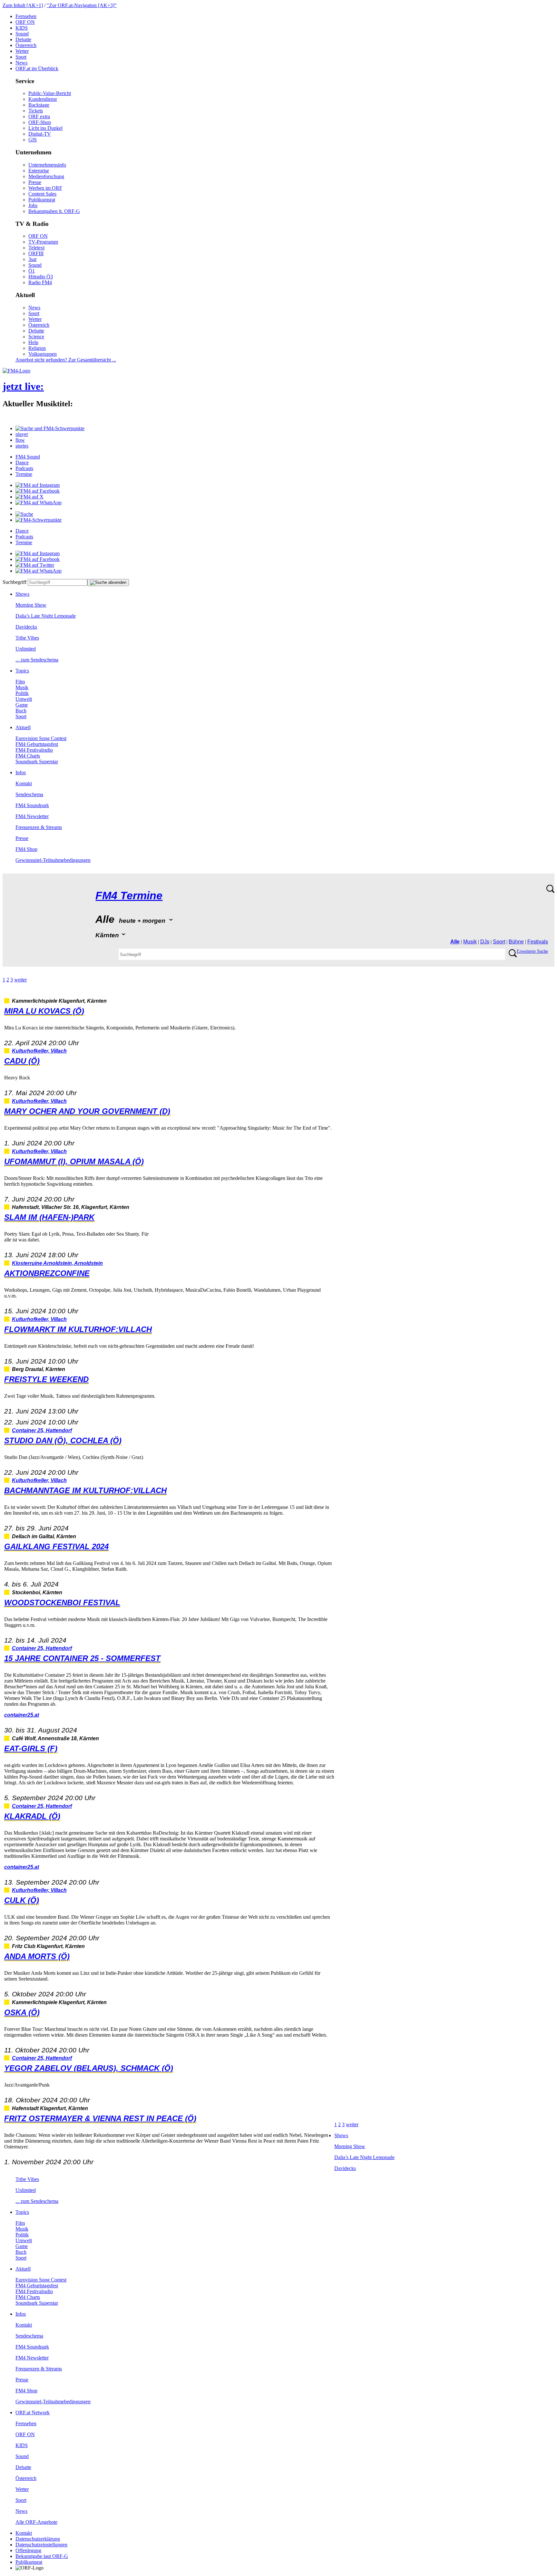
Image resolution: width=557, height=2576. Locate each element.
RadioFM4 (40, 282)
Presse (35, 182)
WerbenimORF (45, 188)
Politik (22, 693)
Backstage (39, 105)
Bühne (516, 942)
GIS (33, 140)
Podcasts (24, 468)
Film (20, 682)
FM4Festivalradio (34, 750)
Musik (22, 687)
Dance (22, 463)
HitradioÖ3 (41, 277)
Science (36, 337)
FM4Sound (28, 457)
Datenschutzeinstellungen (41, 2545)
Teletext (36, 248)
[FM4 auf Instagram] (38, 485)
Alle (455, 942)
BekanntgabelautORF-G (42, 2556)
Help (33, 342)
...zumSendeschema (37, 660)
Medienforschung (46, 176)
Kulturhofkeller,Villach (39, 1051)
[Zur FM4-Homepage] (16, 371)
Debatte (23, 39)
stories (22, 446)
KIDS (22, 28)
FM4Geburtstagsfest (37, 744)
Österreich (26, 45)
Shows (22, 594)
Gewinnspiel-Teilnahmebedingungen (53, 860)
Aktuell (23, 727)
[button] (50, 428)
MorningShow (31, 605)
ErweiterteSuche (532, 951)
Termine (24, 474)
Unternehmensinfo (47, 165)
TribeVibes (27, 638)
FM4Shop (26, 849)
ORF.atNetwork (33, 2412)
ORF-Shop (40, 122)
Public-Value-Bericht (50, 93)
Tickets (36, 111)
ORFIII (36, 253)
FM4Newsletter (32, 816)
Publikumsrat (42, 200)
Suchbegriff (15, 582)
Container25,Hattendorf (42, 1430)
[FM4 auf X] (29, 497)
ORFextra (39, 116)
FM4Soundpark (32, 805)
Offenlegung (28, 2550)
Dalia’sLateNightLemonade (46, 616)
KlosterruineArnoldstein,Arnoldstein (57, 1263)
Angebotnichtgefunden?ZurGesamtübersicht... (66, 360)
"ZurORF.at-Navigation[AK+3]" (82, 5)
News (21, 63)
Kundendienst (43, 99)
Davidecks (26, 627)
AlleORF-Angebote (36, 2522)
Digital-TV (40, 134)
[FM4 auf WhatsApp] (39, 502)
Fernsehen (26, 16)
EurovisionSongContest (41, 738)
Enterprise (39, 171)
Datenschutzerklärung (38, 2539)
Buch (21, 711)
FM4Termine (129, 896)
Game (22, 705)
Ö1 (32, 271)
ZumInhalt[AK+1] (23, 5)
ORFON (25, 22)
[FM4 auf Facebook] (38, 491)
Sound (22, 34)
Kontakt (24, 783)
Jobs (33, 205)
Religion (37, 348)
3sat (32, 259)
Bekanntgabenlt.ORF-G (54, 211)
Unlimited (26, 649)
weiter (20, 980)
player (22, 434)
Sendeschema (29, 794)
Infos (21, 772)
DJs (485, 942)
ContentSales (42, 194)
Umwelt (24, 699)
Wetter (22, 51)
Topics (22, 671)
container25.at (22, 1715)
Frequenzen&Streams (39, 827)
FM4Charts (28, 756)
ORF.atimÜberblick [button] (37, 68)
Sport (21, 57)
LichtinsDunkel (45, 128)
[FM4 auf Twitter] (35, 565)
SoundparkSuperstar (37, 762)
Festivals (538, 942)
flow (20, 440)
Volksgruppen (43, 354)
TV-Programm (43, 242)
